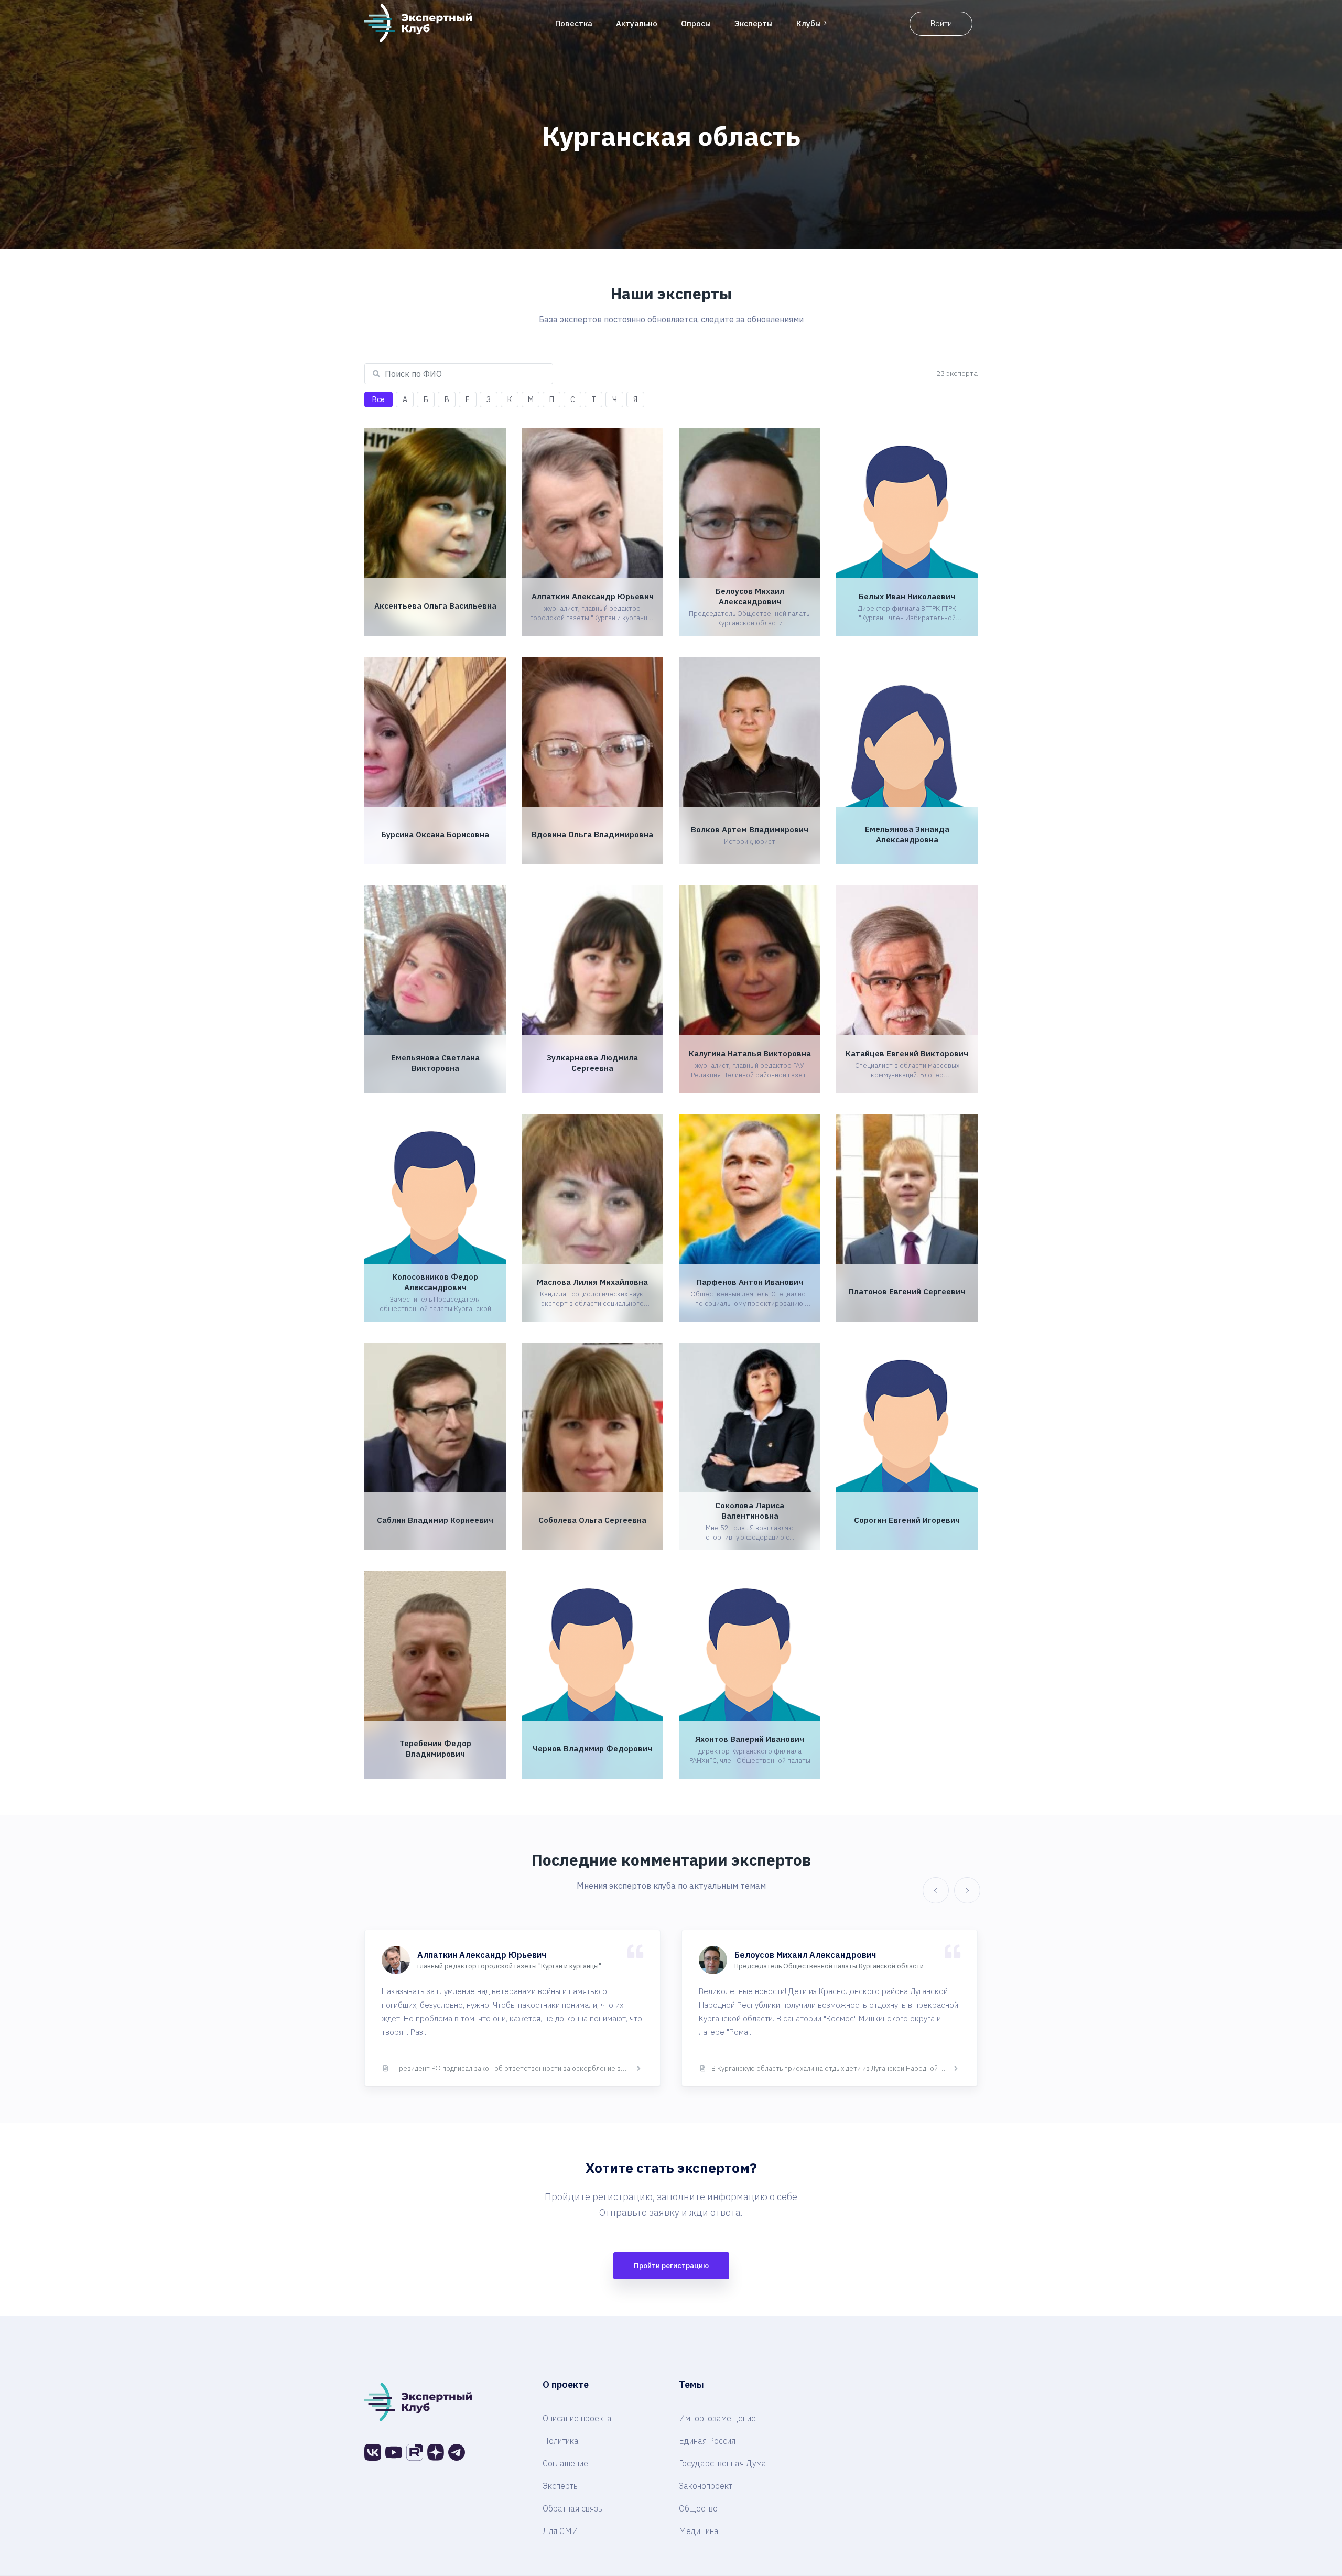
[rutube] (415, 2452)
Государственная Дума (723, 2463)
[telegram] (457, 2452)
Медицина (699, 2531)
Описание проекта (577, 2418)
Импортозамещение (717, 2418)
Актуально (637, 23)
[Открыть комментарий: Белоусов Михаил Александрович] (830, 2008)
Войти (941, 23)
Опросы (696, 23)
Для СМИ (560, 2531)
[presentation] (933, 1890)
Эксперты (754, 23)
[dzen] (436, 2452)
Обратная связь (572, 2508)
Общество (698, 2508)
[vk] (373, 2452)
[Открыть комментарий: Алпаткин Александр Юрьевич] (512, 2008)
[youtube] (394, 2452)
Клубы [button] (809, 23)
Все (378, 399)
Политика (561, 2441)
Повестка (574, 23)
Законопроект (706, 2486)
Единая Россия (707, 2441)
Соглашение (565, 2463)
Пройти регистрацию (671, 2266)
